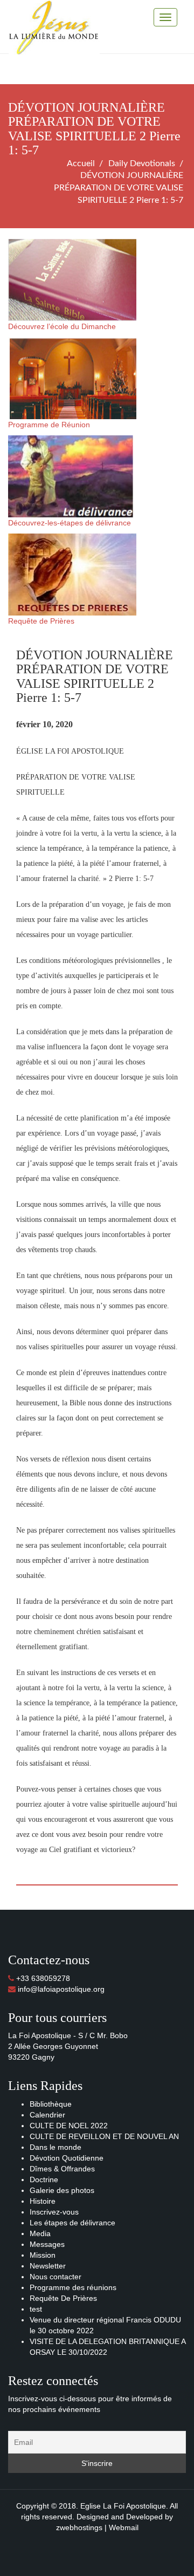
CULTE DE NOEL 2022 (69, 2126)
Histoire (43, 2201)
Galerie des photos (62, 2190)
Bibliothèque (51, 2104)
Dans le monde (56, 2147)
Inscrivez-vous (54, 2212)
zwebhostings (79, 2527)
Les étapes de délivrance (72, 2223)
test (36, 2309)
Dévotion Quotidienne (67, 2158)
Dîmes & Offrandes (62, 2169)
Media (40, 2233)
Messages (47, 2244)
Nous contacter (56, 2277)
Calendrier (47, 2115)
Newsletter (48, 2266)
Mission (43, 2255)
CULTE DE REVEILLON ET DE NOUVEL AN (104, 2136)
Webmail (124, 2527)
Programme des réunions (73, 2287)
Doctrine (44, 2179)
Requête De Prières (63, 2298)
